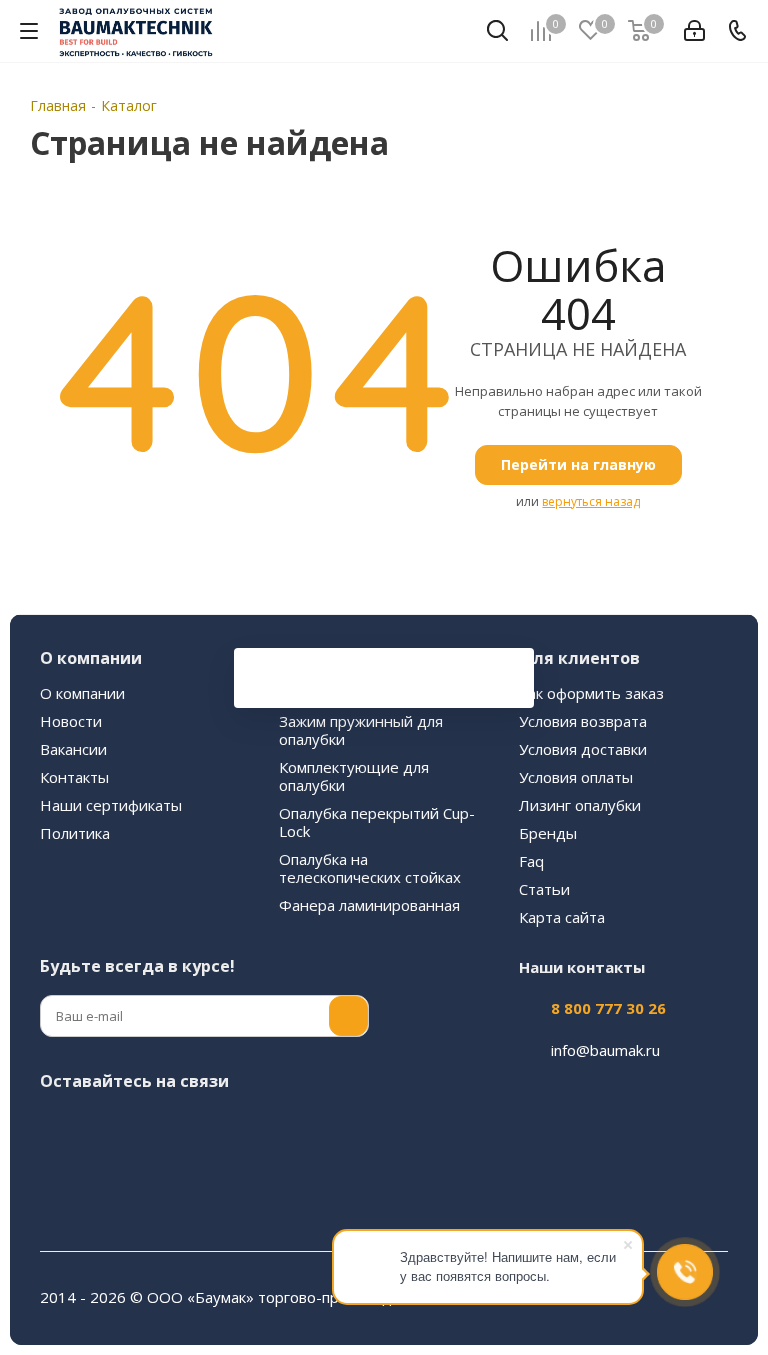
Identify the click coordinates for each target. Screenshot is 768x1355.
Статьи (544, 889)
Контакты (74, 777)
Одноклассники (260, 1128)
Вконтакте (60, 1128)
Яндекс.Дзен (60, 1178)
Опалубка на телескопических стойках (370, 868)
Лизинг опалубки (580, 805)
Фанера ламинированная (369, 905)
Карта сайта (562, 917)
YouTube (210, 1128)
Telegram (160, 1128)
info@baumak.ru (605, 1050)
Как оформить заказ (591, 693)
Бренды (548, 833)
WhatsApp (310, 1128)
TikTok (110, 1178)
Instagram (110, 1128)
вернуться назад (591, 501)
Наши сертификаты (111, 805)
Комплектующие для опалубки (354, 776)
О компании (82, 693)
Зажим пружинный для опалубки (361, 730)
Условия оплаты (576, 777)
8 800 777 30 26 (608, 1008)
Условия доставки (583, 749)
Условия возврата (583, 721)
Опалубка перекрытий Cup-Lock (377, 822)
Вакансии (73, 749)
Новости (71, 721)
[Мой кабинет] (694, 31)
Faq (531, 861)
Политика (75, 833)
